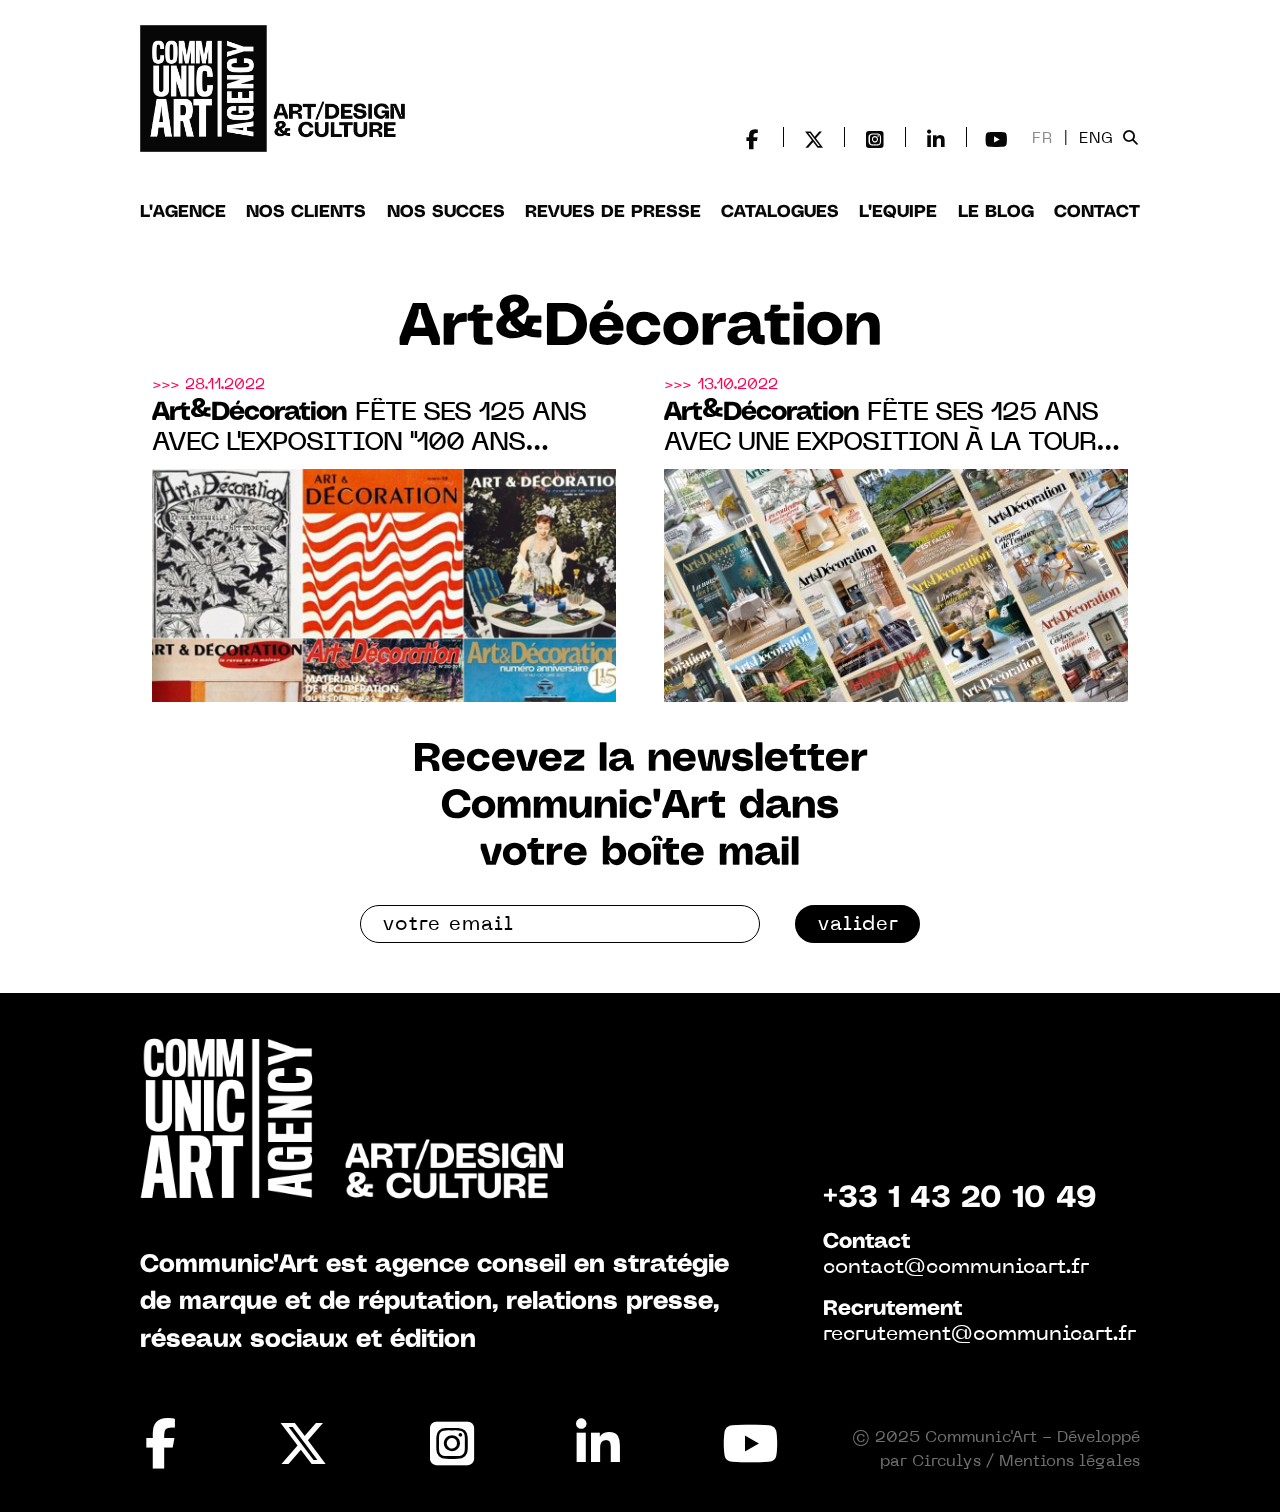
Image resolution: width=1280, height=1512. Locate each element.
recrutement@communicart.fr (979, 1335)
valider (858, 925)
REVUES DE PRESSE (613, 212)
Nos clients (306, 212)
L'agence (183, 212)
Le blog (996, 212)
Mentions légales (1069, 1462)
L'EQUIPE (898, 212)
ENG (1096, 139)
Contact (1097, 212)
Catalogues (780, 212)
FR (1042, 139)
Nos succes (446, 212)
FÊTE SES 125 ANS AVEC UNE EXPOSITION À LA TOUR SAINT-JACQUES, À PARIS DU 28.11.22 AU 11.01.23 (881, 429)
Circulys (946, 1462)
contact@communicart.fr (956, 1268)
